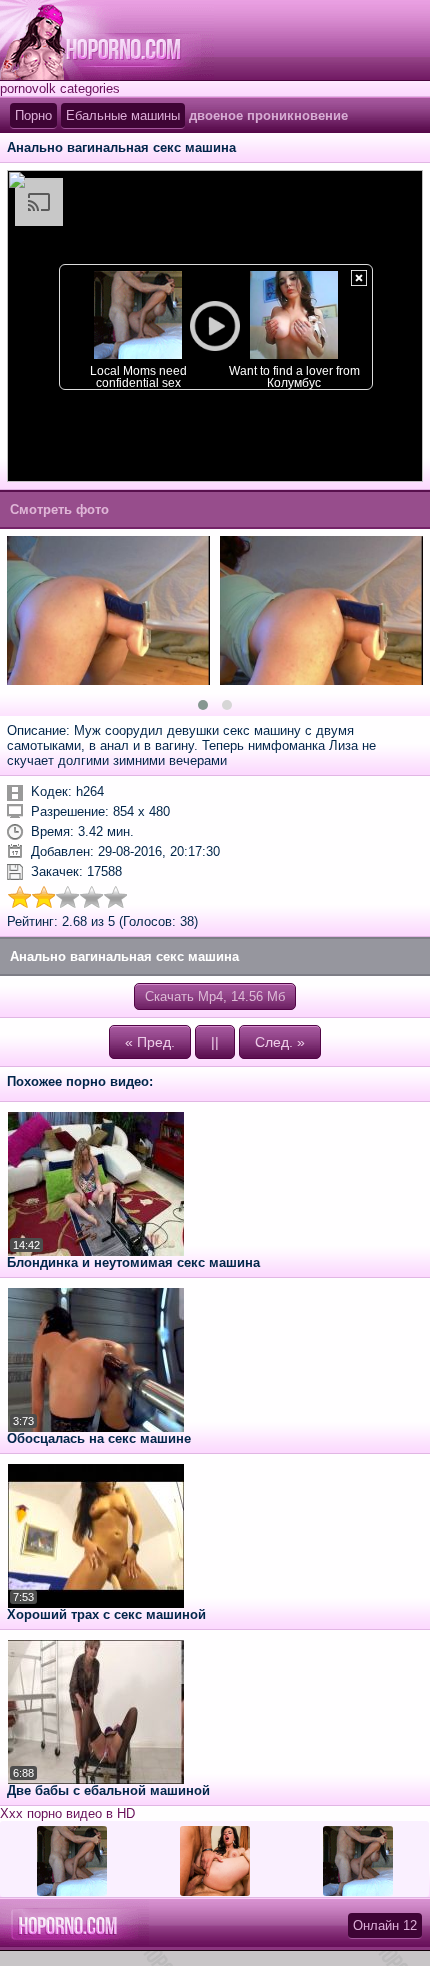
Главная (107, 40)
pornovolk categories (60, 88)
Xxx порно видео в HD (67, 1813)
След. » (280, 1042)
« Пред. (150, 1042)
